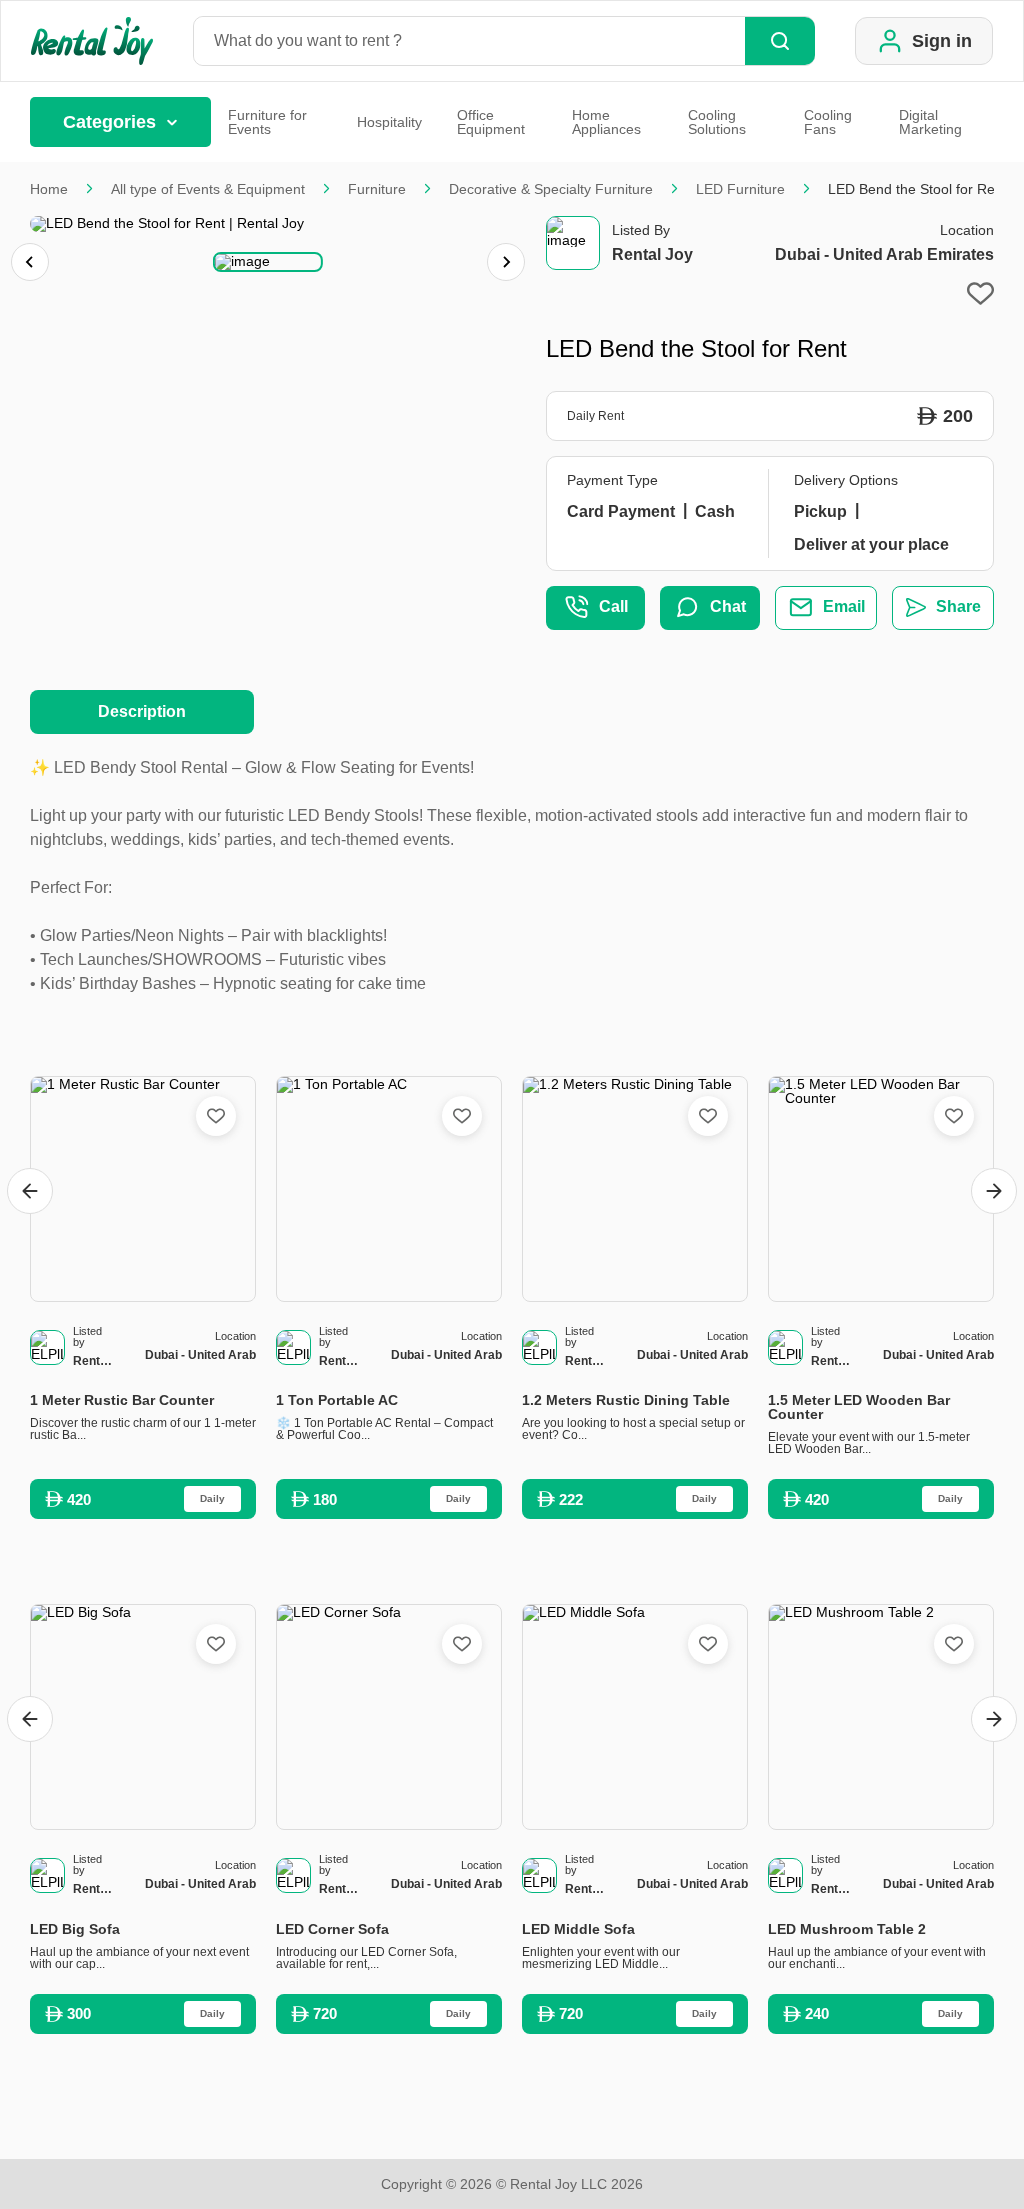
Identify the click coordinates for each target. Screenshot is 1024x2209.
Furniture (377, 189)
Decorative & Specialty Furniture (551, 189)
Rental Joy (652, 254)
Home (49, 189)
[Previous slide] (30, 262)
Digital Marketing (930, 122)
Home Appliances (606, 122)
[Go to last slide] (30, 1191)
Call (613, 606)
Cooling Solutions (717, 122)
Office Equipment (491, 122)
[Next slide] (506, 262)
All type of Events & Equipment (208, 189)
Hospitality (389, 122)
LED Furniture (740, 189)
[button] (268, 262)
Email (844, 606)
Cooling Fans (828, 122)
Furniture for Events (267, 122)
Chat (728, 606)
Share (958, 606)
